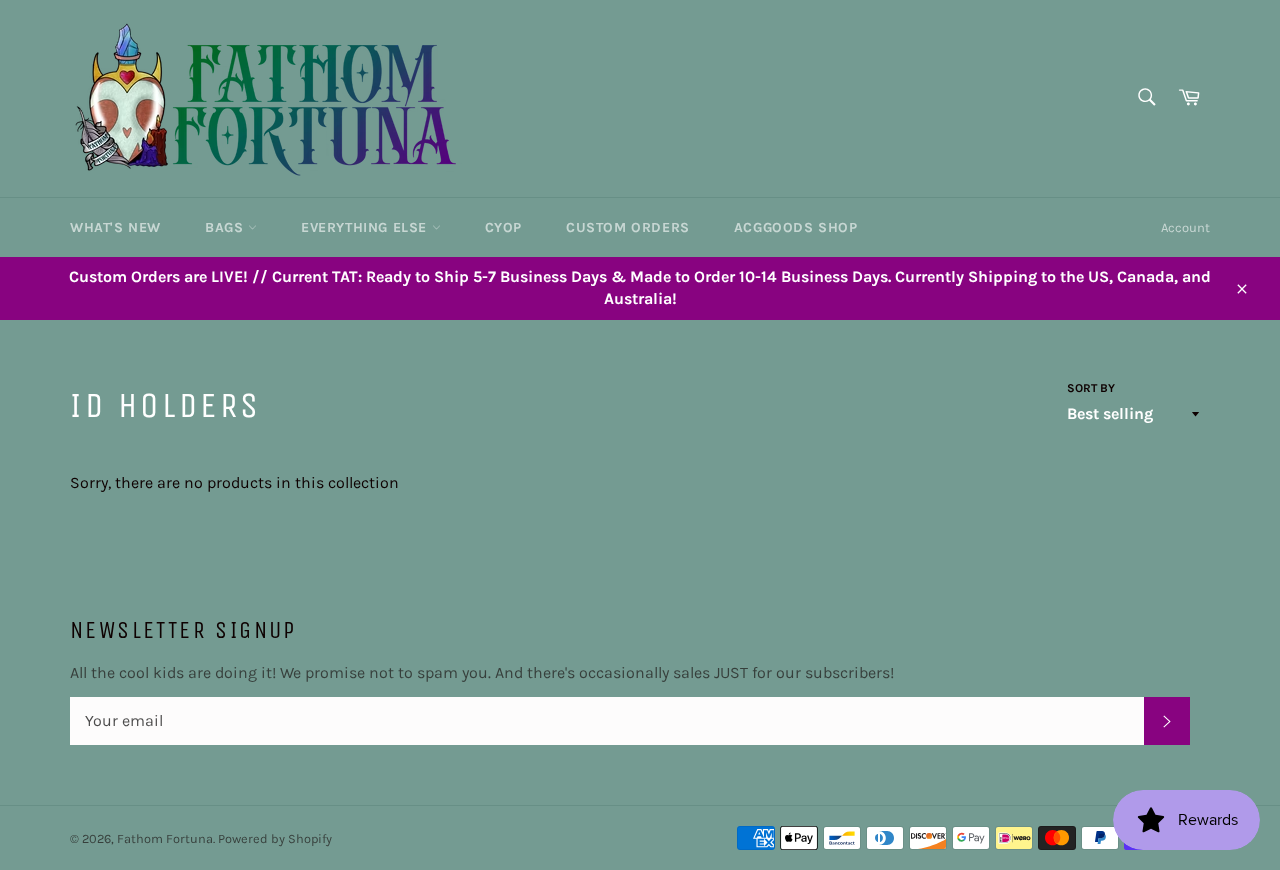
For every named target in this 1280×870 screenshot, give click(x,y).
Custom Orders (628, 227)
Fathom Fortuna (165, 838)
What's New (115, 227)
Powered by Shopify (275, 838)
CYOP (503, 227)
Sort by (1091, 388)
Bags (226, 227)
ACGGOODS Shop (796, 227)
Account (1185, 227)
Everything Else (366, 227)
